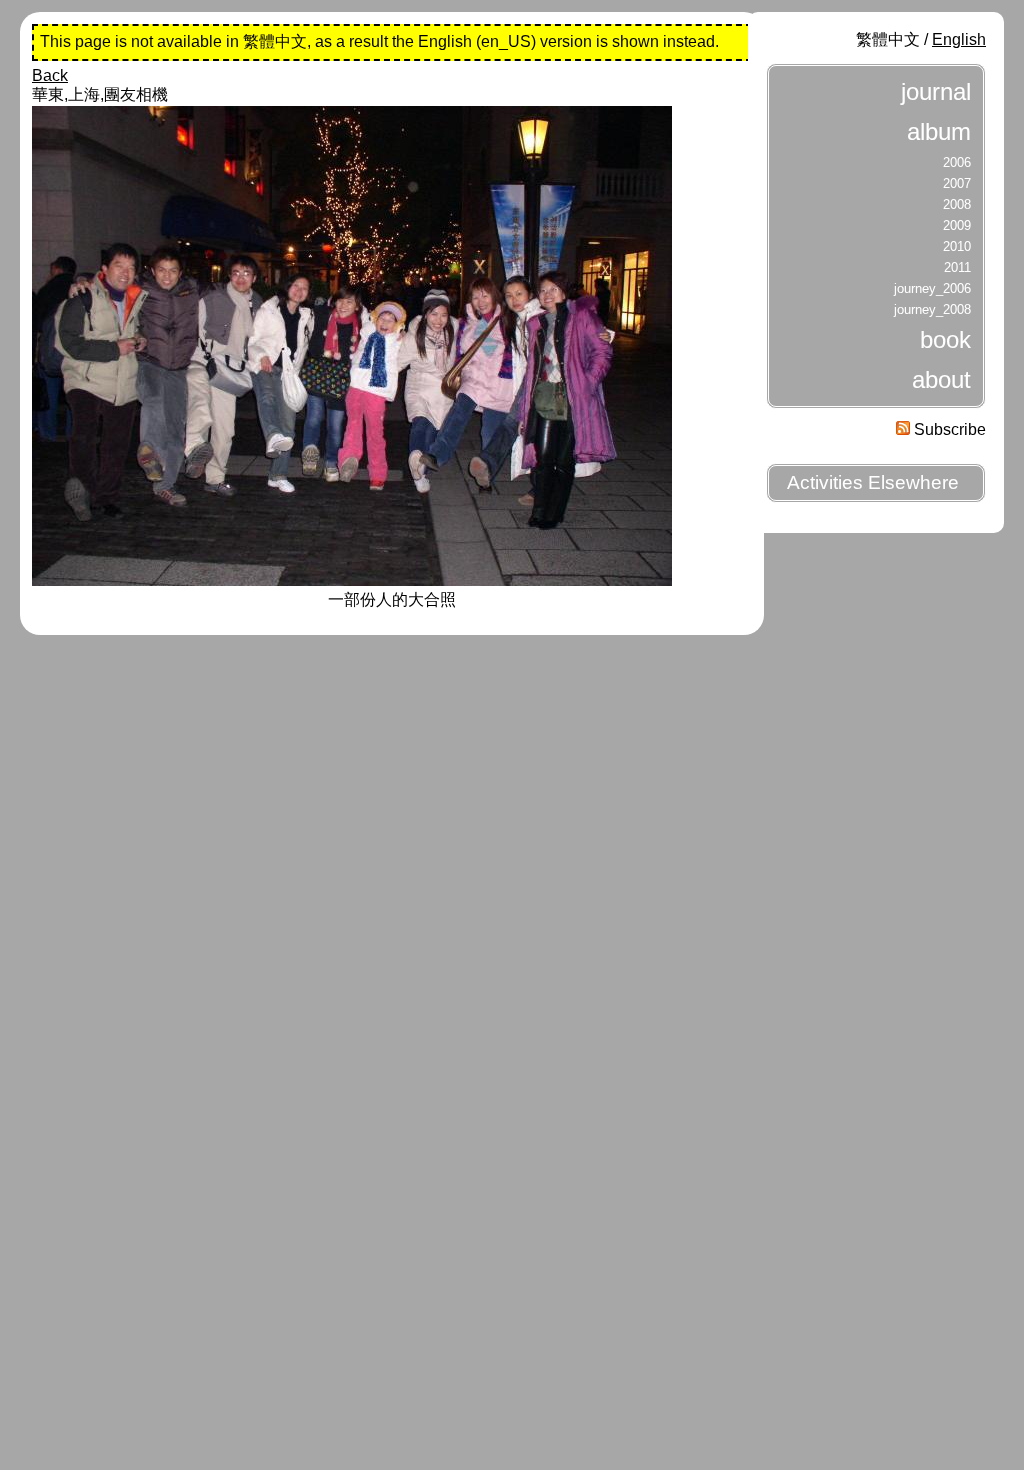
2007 (957, 183)
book (945, 339)
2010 (957, 246)
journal (936, 91)
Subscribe (948, 429)
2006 (957, 162)
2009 (957, 225)
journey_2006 (932, 288)
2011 (957, 267)
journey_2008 (932, 309)
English (959, 39)
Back (50, 75)
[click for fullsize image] (352, 580)
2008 (957, 204)
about (941, 379)
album (939, 131)
